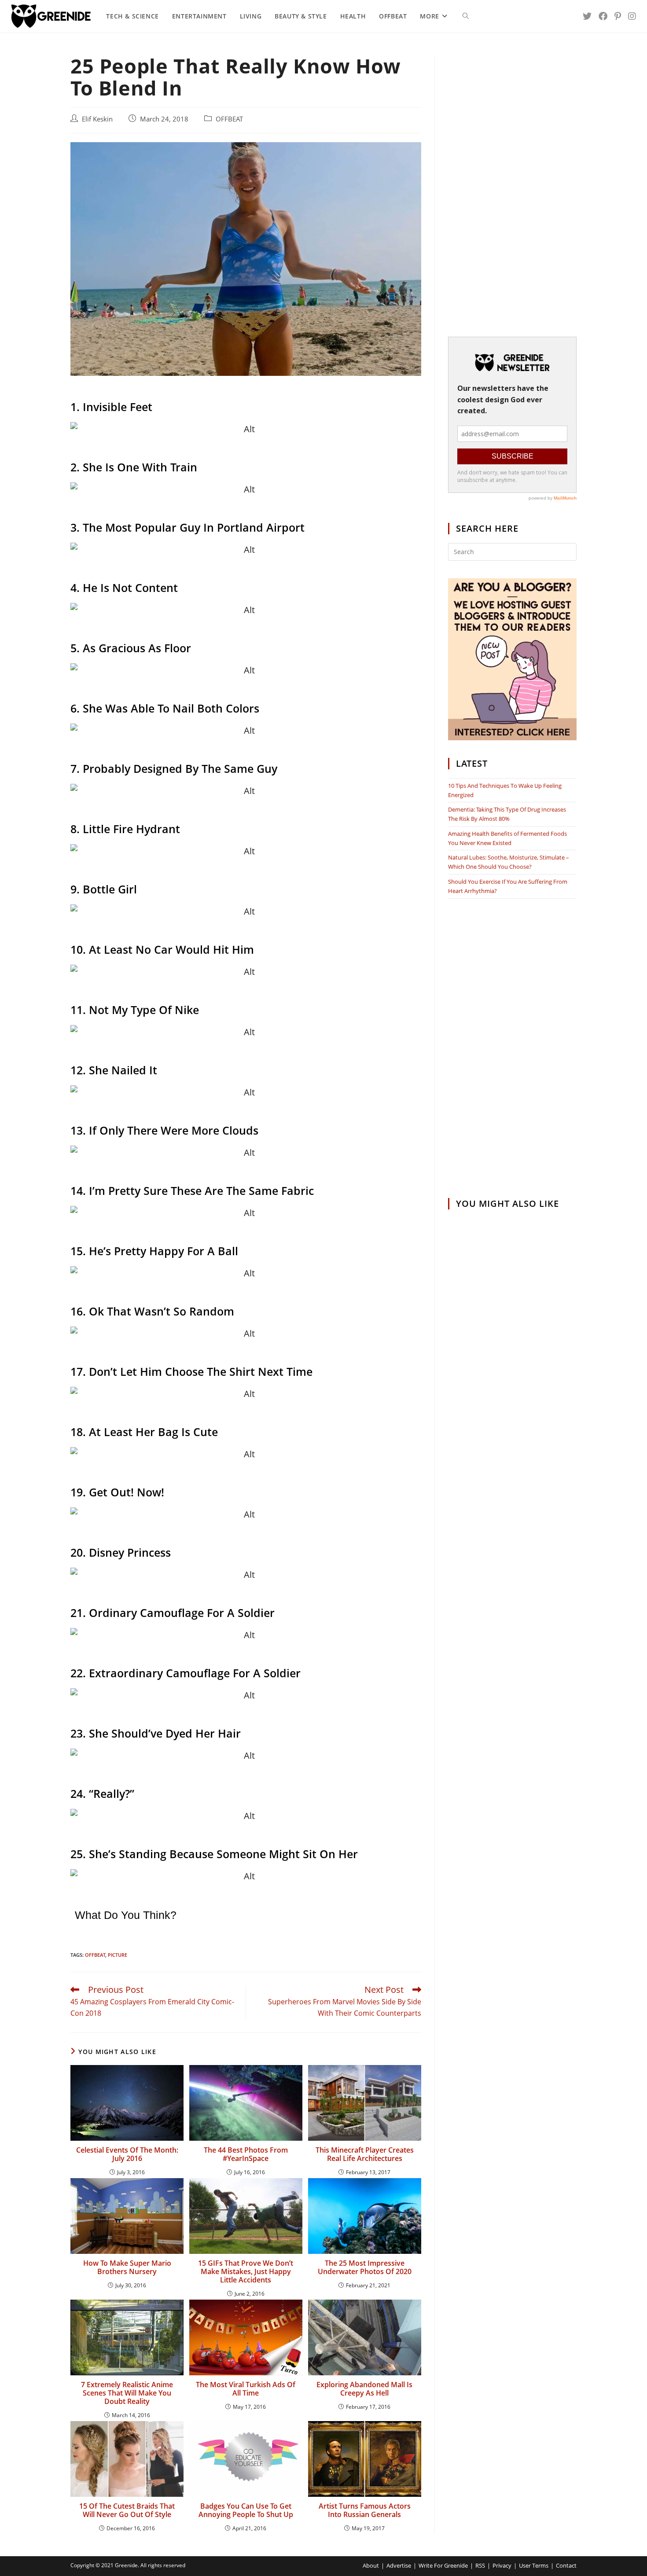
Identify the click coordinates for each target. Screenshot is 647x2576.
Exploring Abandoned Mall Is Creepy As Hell (364, 2389)
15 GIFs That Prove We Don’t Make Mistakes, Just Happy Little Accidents (246, 2272)
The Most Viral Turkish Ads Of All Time (246, 2389)
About (371, 2565)
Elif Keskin (97, 119)
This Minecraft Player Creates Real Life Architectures (365, 2154)
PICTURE (118, 1955)
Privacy (502, 2565)
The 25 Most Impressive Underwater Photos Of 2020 (365, 2267)
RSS (480, 2565)
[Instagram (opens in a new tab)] (632, 16)
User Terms (534, 2565)
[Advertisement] (512, 187)
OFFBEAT (229, 119)
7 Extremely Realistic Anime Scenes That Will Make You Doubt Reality (127, 2393)
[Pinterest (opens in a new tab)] (618, 16)
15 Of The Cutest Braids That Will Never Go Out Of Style (127, 2510)
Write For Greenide (443, 2565)
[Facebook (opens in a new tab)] (603, 16)
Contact (566, 2565)
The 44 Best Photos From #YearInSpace (246, 2154)
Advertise (399, 2565)
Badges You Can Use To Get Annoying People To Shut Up (246, 2510)
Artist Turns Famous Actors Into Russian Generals (365, 2510)
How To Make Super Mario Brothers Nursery (127, 2267)
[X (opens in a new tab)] (587, 16)
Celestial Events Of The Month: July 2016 (127, 2154)
